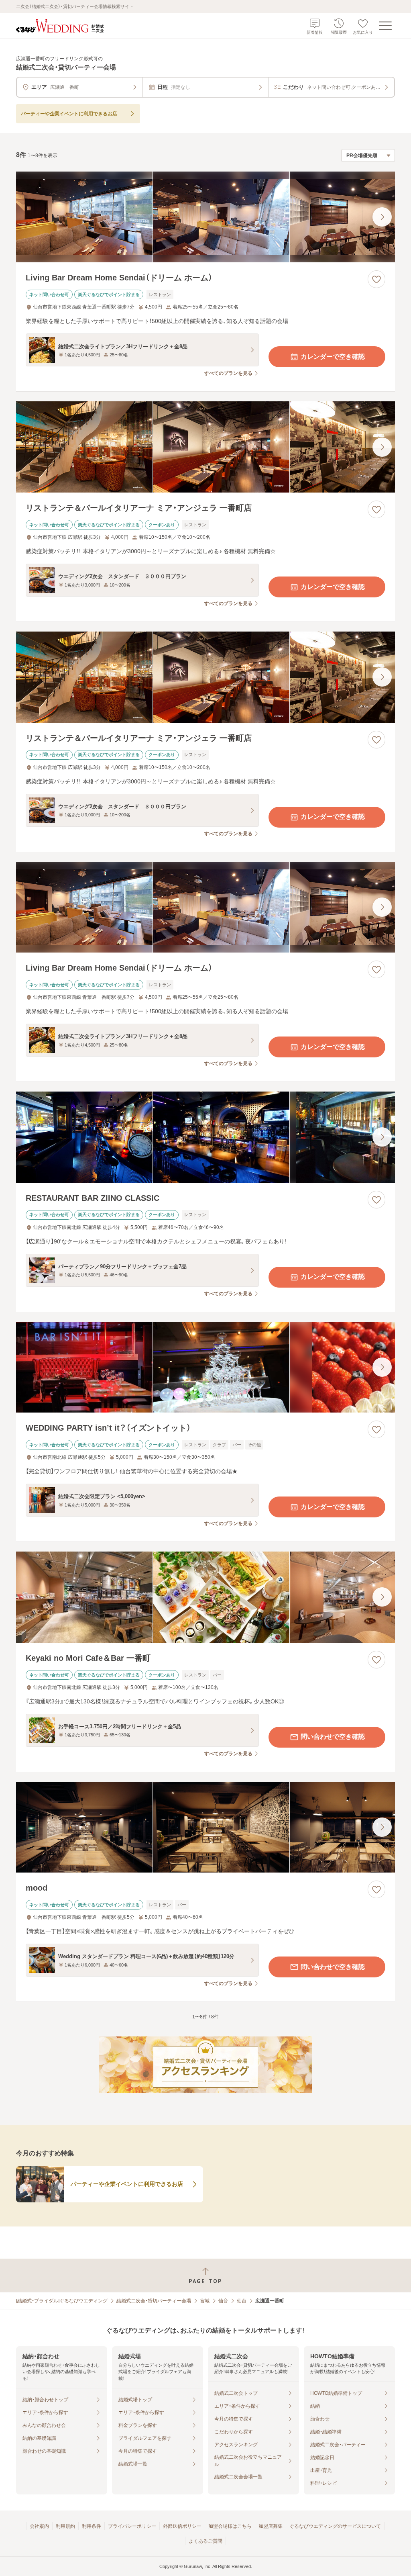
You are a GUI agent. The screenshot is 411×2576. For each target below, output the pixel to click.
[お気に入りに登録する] (376, 279)
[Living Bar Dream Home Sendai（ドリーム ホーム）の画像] (205, 217)
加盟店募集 (271, 2526)
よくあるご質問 (205, 2541)
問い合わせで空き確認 (333, 1737)
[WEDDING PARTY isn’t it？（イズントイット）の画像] (205, 1367)
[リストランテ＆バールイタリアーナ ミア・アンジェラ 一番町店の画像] (205, 447)
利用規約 (65, 2526)
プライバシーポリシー (132, 2526)
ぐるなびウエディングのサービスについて (335, 2526)
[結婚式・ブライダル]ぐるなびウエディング (62, 2301)
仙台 (223, 2301)
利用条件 (92, 2526)
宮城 (205, 2301)
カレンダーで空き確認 (333, 357)
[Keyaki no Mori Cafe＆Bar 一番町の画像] (205, 1597)
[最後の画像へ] (382, 217)
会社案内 (39, 2526)
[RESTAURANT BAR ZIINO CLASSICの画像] (205, 1137)
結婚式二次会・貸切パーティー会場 (154, 2301)
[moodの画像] (205, 1827)
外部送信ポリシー (182, 2526)
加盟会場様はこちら (230, 2526)
